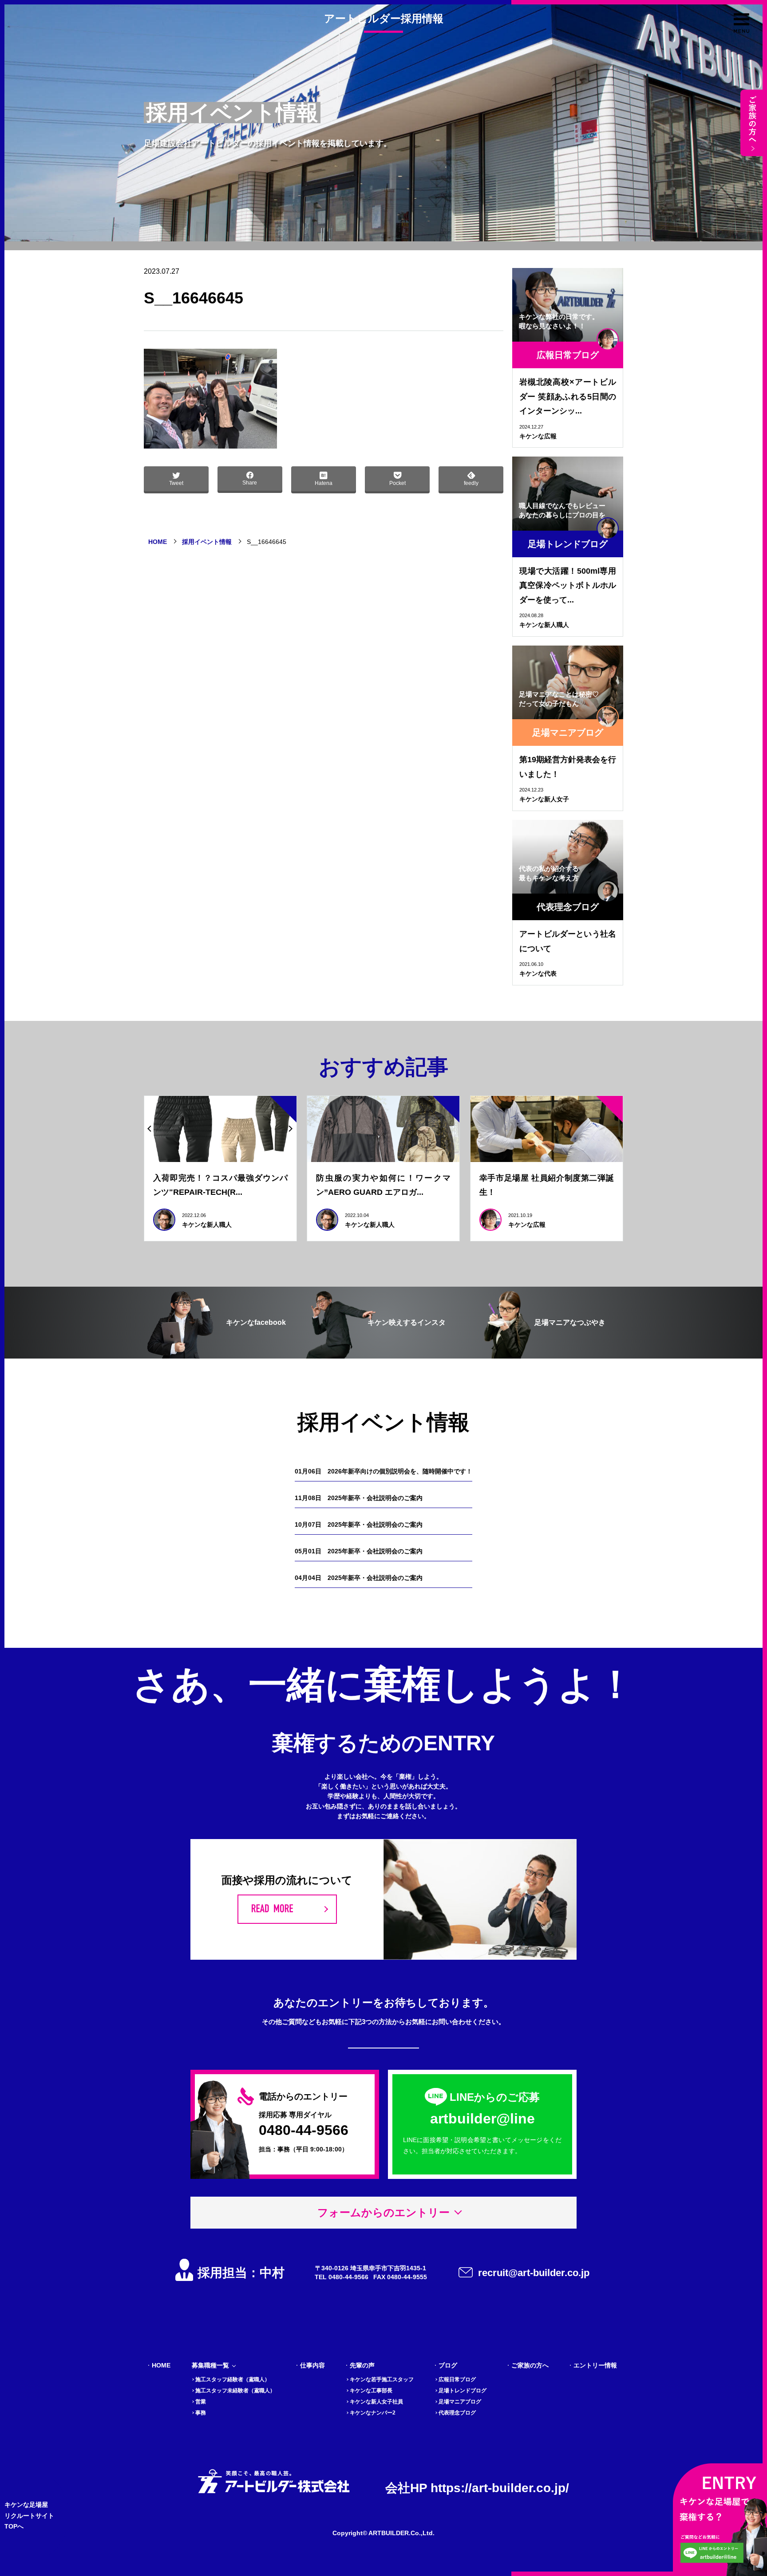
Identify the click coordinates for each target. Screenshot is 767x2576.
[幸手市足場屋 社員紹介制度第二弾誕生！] (547, 1129)
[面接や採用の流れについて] (287, 1909)
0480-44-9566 (304, 2130)
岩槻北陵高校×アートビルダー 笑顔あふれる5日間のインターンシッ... (568, 396)
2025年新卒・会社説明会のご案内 (359, 1498)
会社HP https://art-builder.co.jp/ (477, 2488)
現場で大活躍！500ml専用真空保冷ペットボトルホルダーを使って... (568, 585)
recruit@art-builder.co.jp (534, 2273)
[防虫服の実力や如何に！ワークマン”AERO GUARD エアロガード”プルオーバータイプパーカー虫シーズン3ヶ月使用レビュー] (383, 1129)
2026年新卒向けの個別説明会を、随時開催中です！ (383, 1471)
